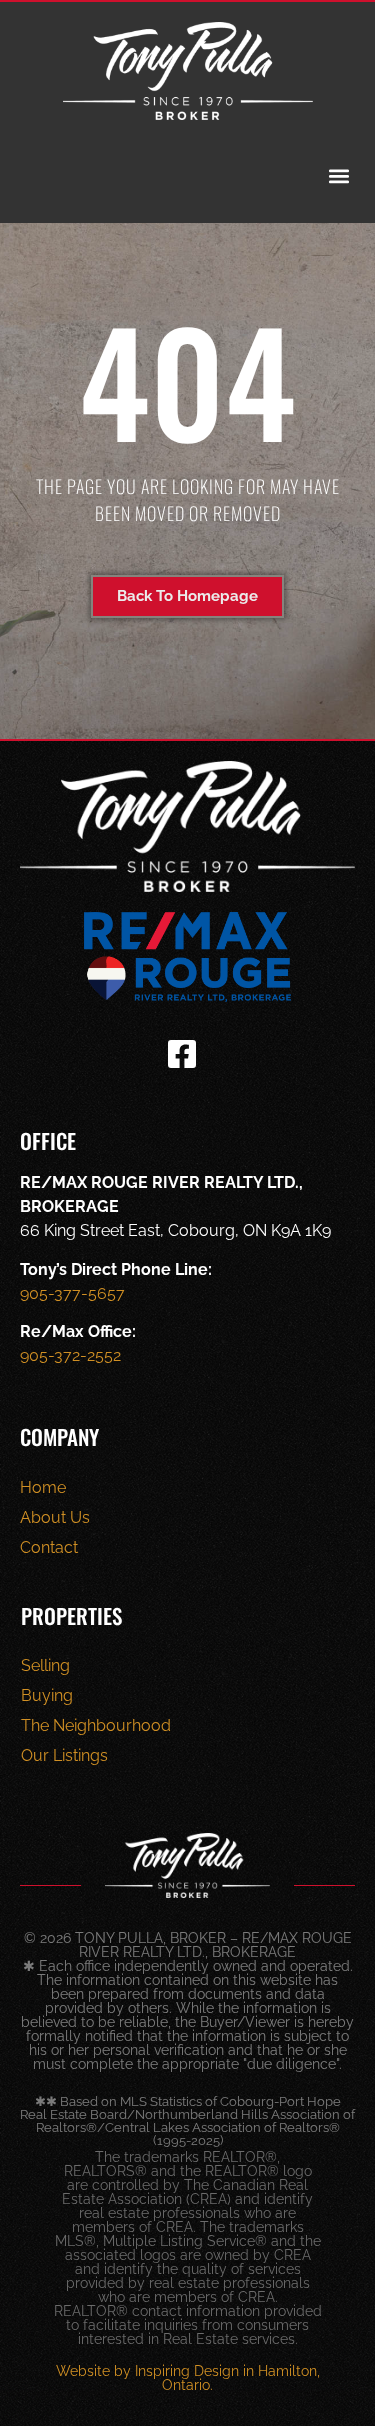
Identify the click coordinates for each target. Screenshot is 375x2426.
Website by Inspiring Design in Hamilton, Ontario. (188, 2378)
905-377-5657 (72, 1293)
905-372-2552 (70, 1355)
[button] (338, 176)
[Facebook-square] (182, 1054)
